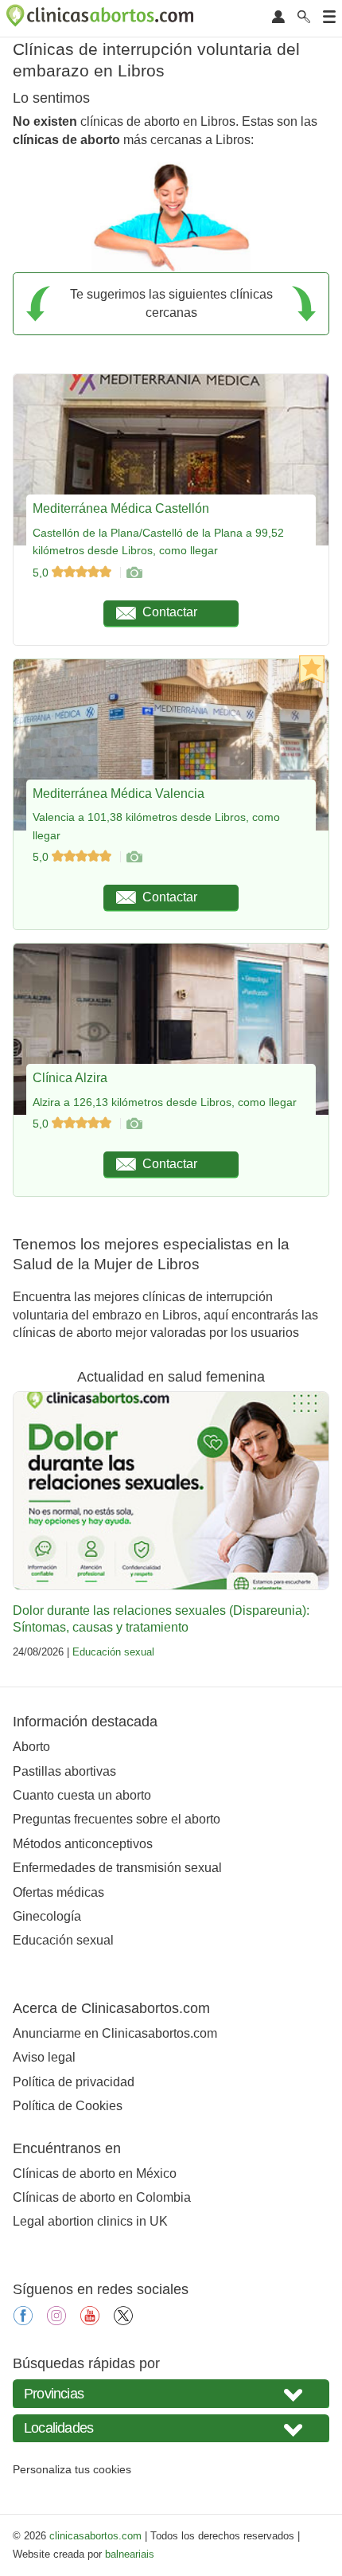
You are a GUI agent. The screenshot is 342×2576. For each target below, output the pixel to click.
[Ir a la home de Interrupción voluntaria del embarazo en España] (102, 18)
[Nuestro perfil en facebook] (23, 2321)
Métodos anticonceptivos (83, 1844)
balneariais (130, 2554)
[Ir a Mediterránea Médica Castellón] (134, 573)
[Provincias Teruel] (171, 2393)
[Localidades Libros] (171, 2428)
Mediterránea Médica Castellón (121, 508)
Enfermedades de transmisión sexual (117, 1868)
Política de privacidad (74, 2082)
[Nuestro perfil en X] (123, 2321)
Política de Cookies (68, 2106)
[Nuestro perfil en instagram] (56, 2321)
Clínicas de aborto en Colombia (102, 2197)
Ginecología (47, 1916)
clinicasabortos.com (95, 2536)
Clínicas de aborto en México (95, 2173)
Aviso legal (44, 2057)
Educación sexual (113, 1652)
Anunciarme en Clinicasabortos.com (115, 2033)
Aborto (31, 1747)
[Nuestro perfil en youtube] (90, 2321)
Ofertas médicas (58, 1892)
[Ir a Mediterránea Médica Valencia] (134, 857)
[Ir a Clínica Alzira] (134, 1124)
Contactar (170, 612)
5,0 (42, 573)
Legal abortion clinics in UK (90, 2221)
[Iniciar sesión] (278, 18)
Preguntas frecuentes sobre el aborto (117, 1819)
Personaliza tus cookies (72, 2469)
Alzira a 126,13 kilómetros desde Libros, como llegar (165, 1102)
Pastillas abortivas (64, 1771)
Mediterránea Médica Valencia (119, 794)
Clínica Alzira (70, 1078)
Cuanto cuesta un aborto (82, 1795)
